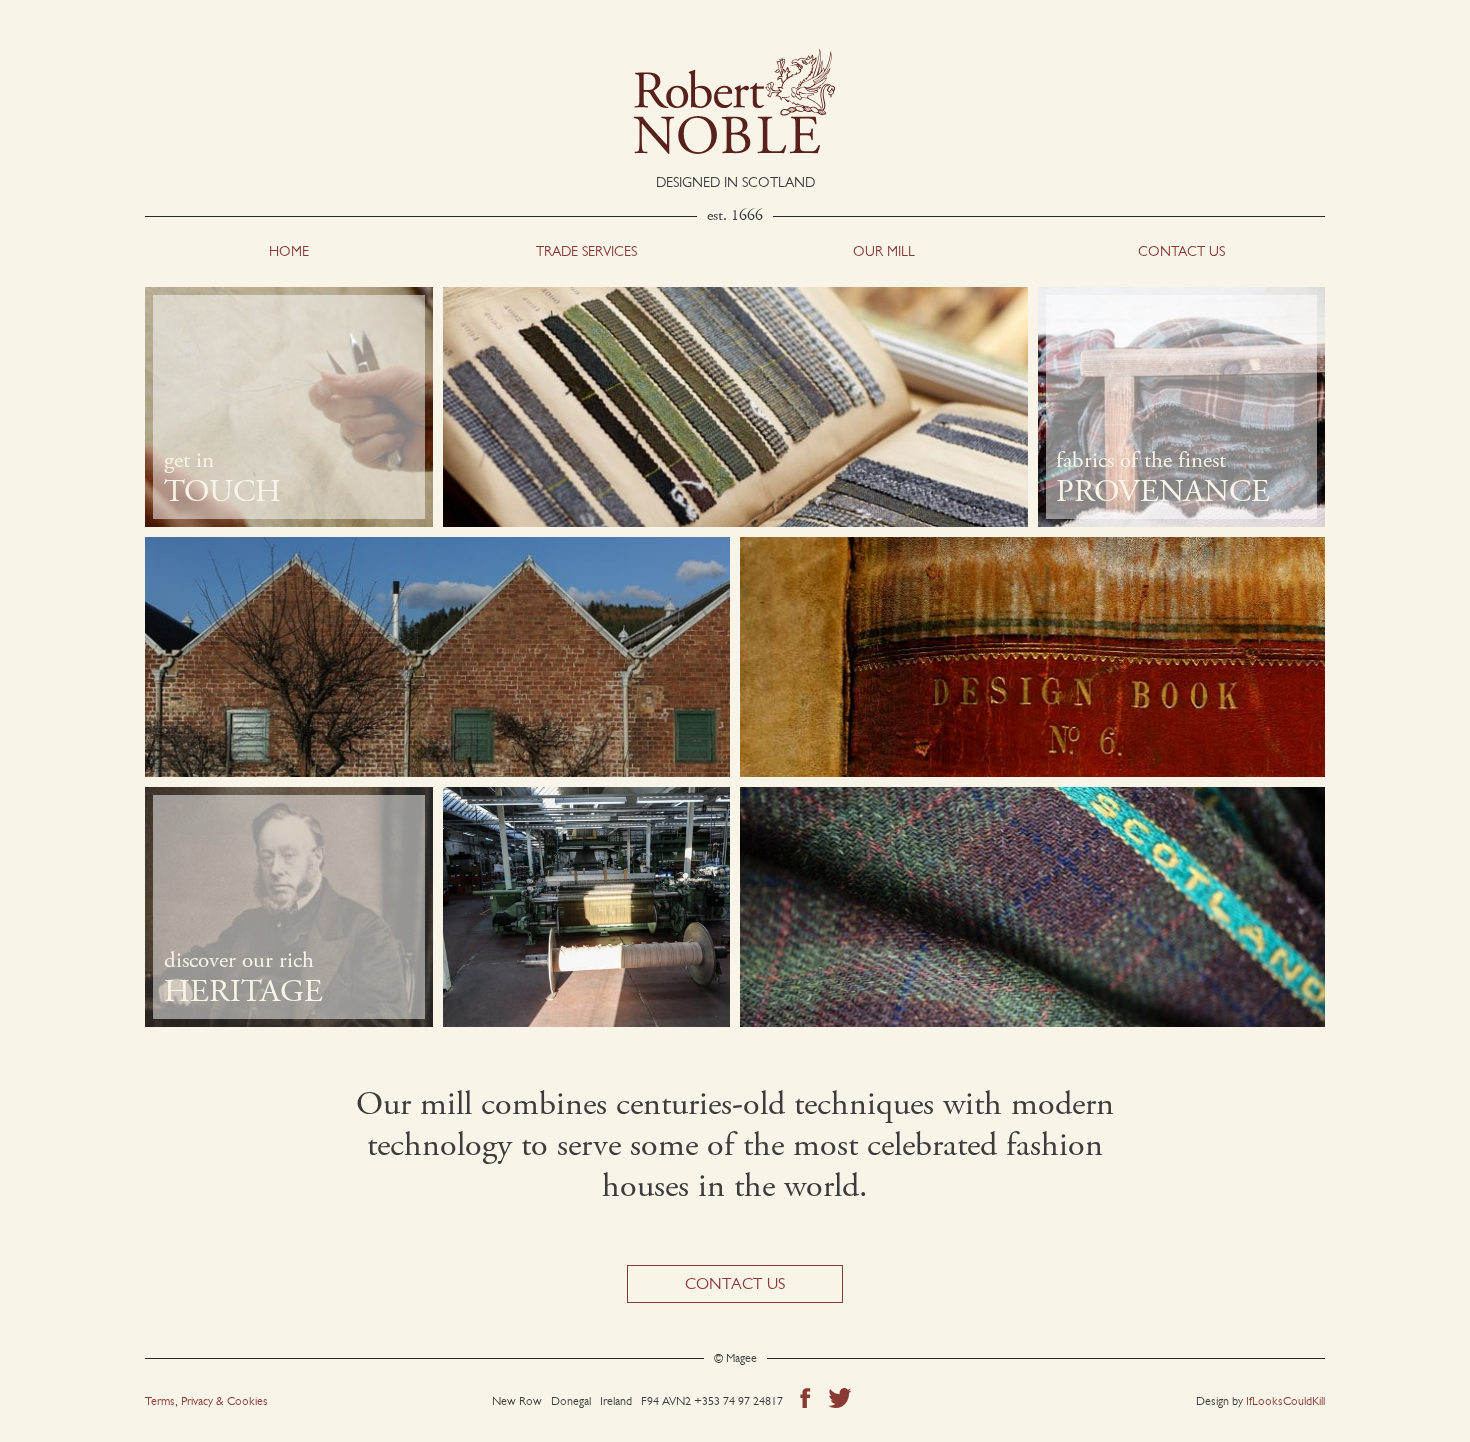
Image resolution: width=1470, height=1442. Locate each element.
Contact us (1181, 251)
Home (289, 251)
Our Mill (884, 251)
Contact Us (735, 1283)
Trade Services (586, 251)
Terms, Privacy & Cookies (206, 1401)
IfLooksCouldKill (1285, 1401)
